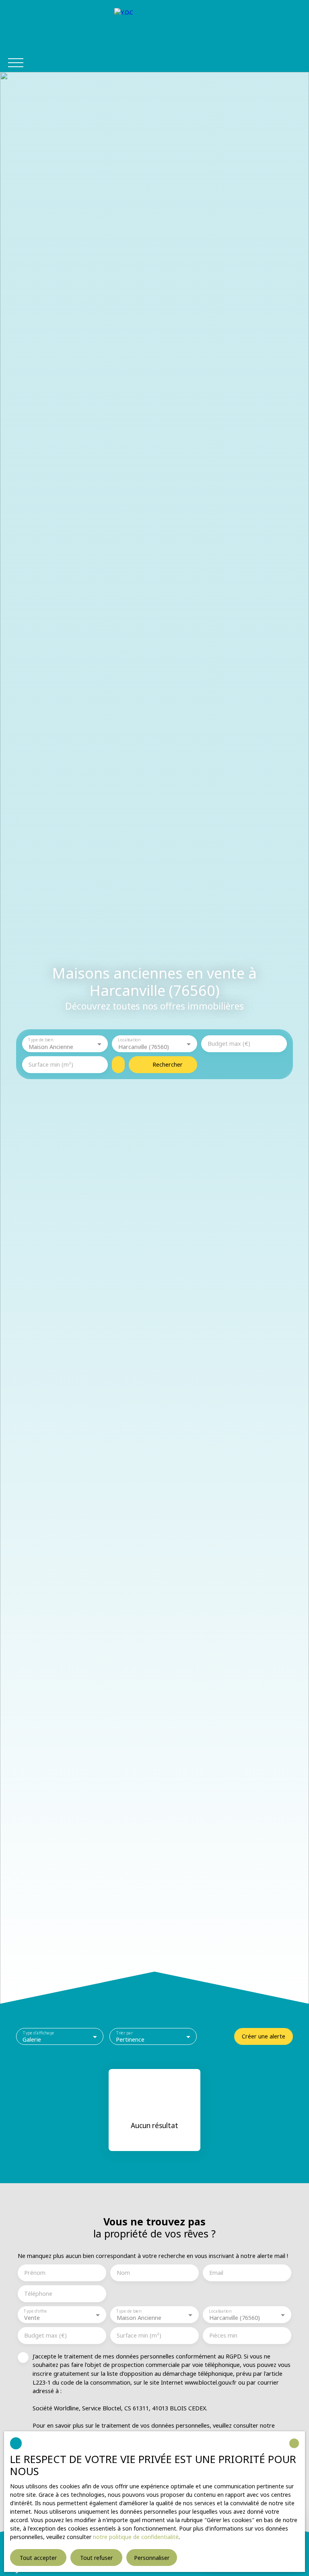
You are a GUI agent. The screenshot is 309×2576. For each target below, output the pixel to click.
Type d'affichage (39, 2033)
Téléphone (38, 2294)
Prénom (35, 2273)
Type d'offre (35, 2311)
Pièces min (223, 2336)
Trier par (125, 2033)
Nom (123, 2273)
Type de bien (40, 1040)
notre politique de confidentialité (136, 2537)
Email (216, 2273)
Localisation (129, 1040)
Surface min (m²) (51, 1065)
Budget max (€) (229, 1044)
